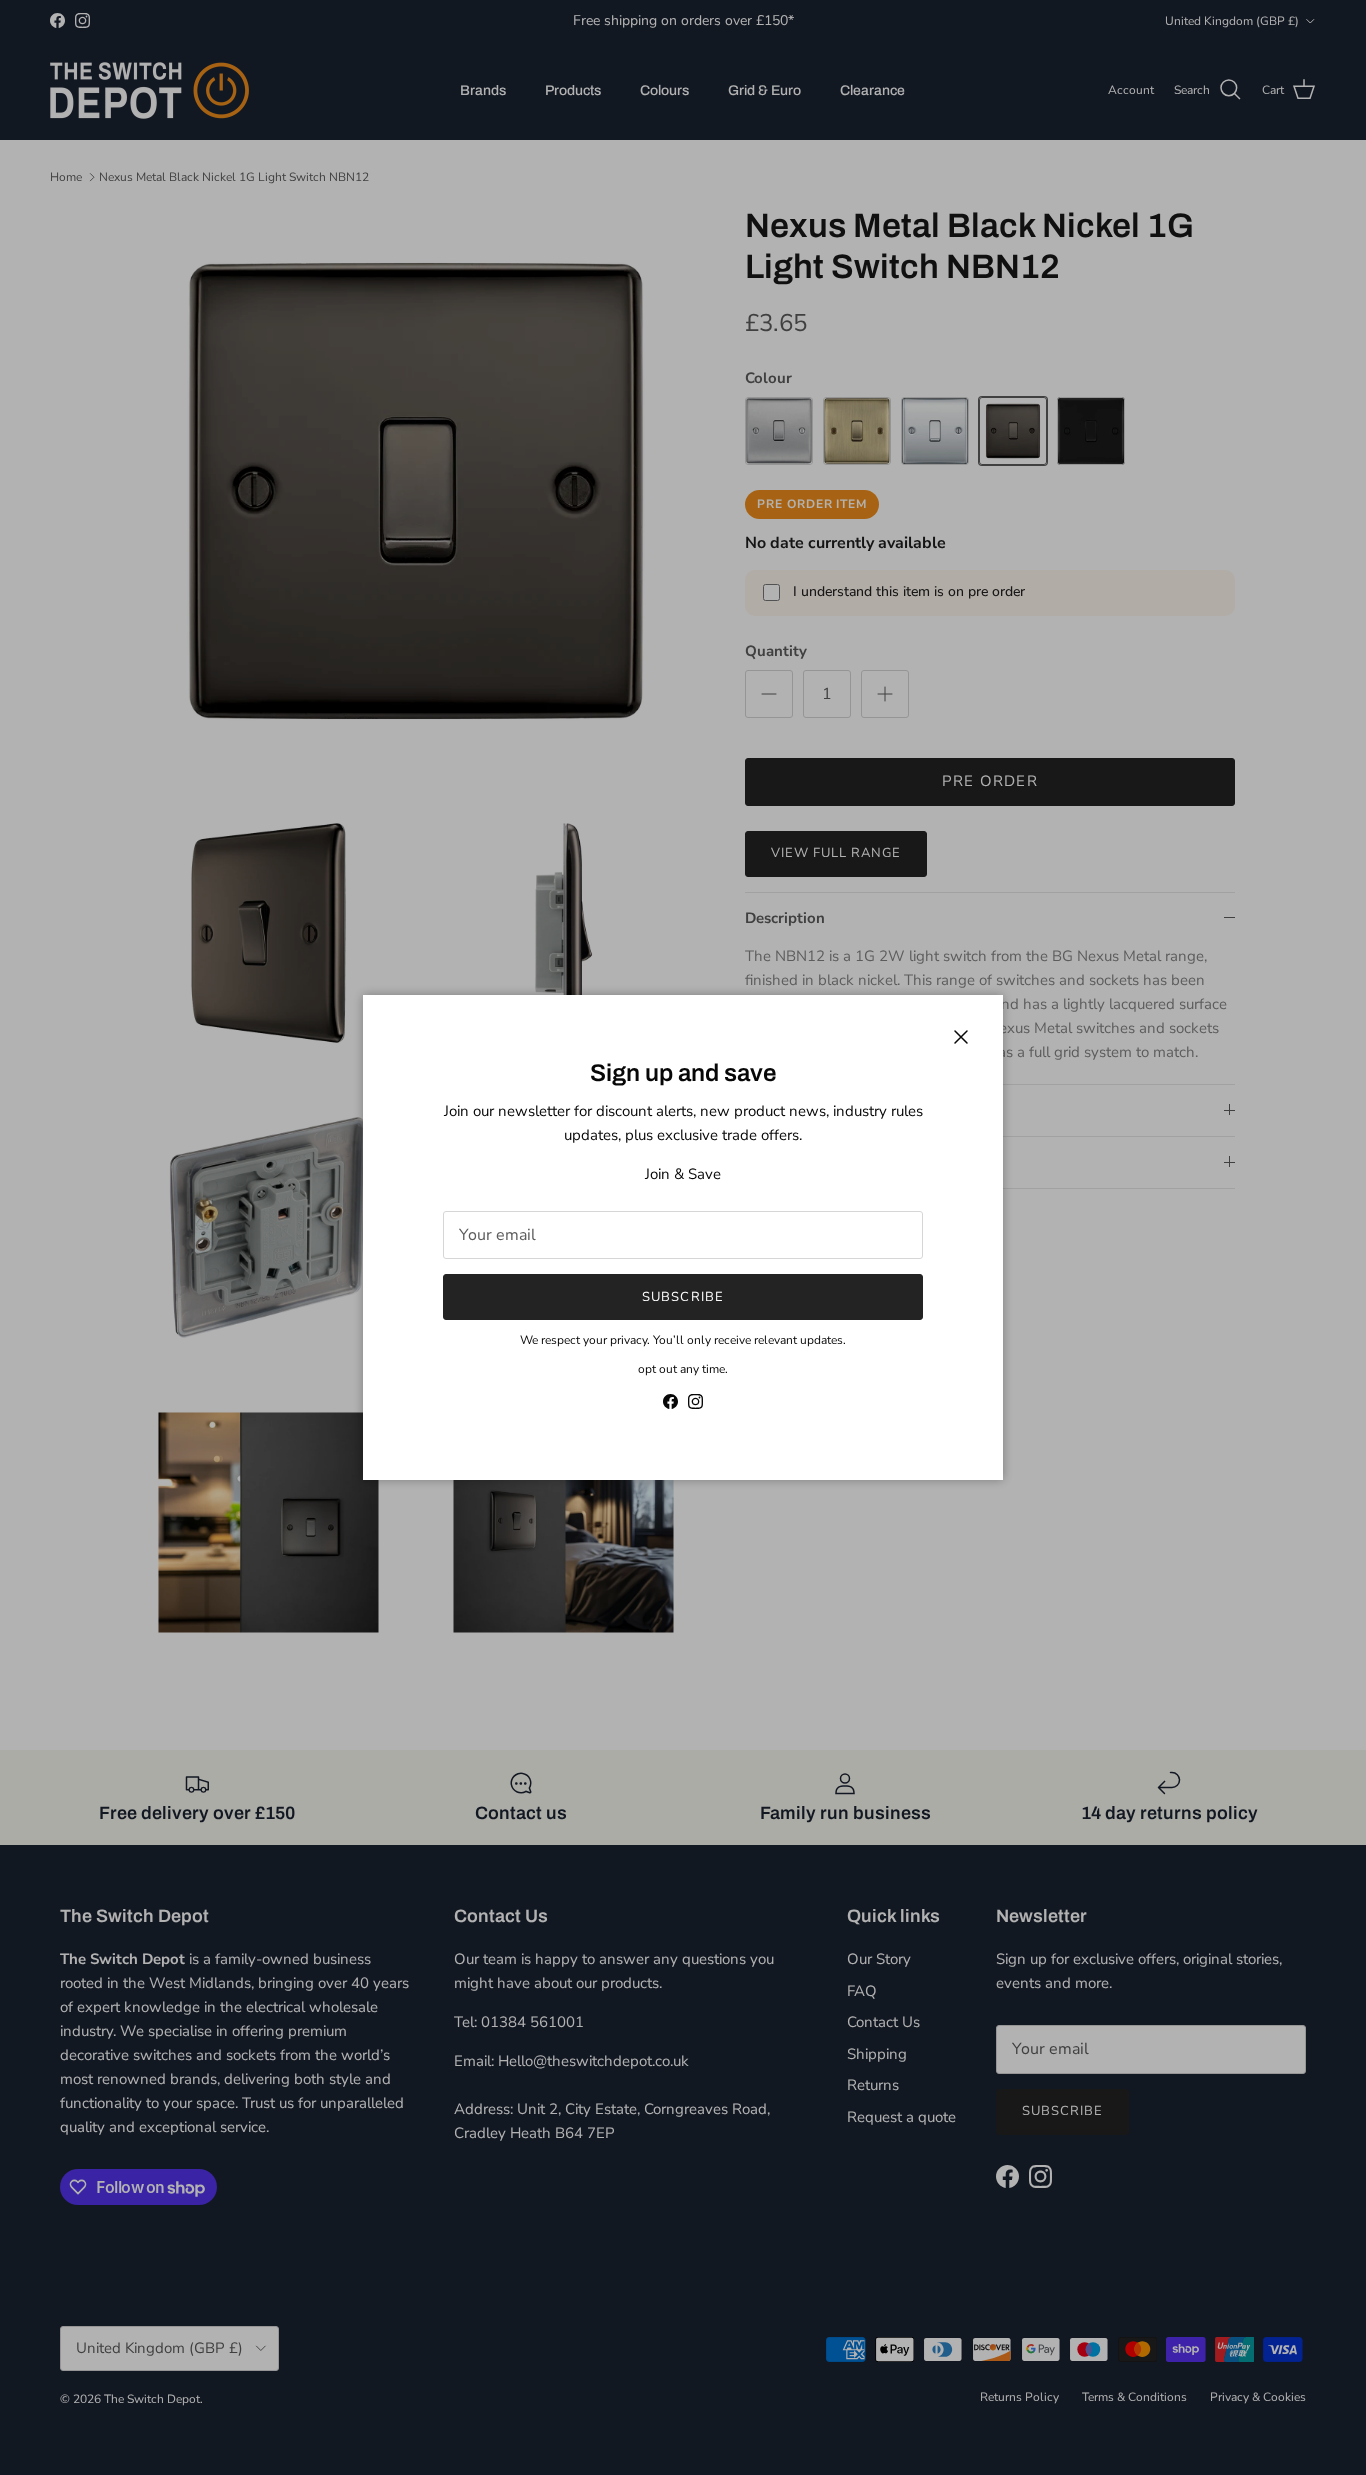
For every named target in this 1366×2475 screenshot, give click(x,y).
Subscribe (682, 1297)
